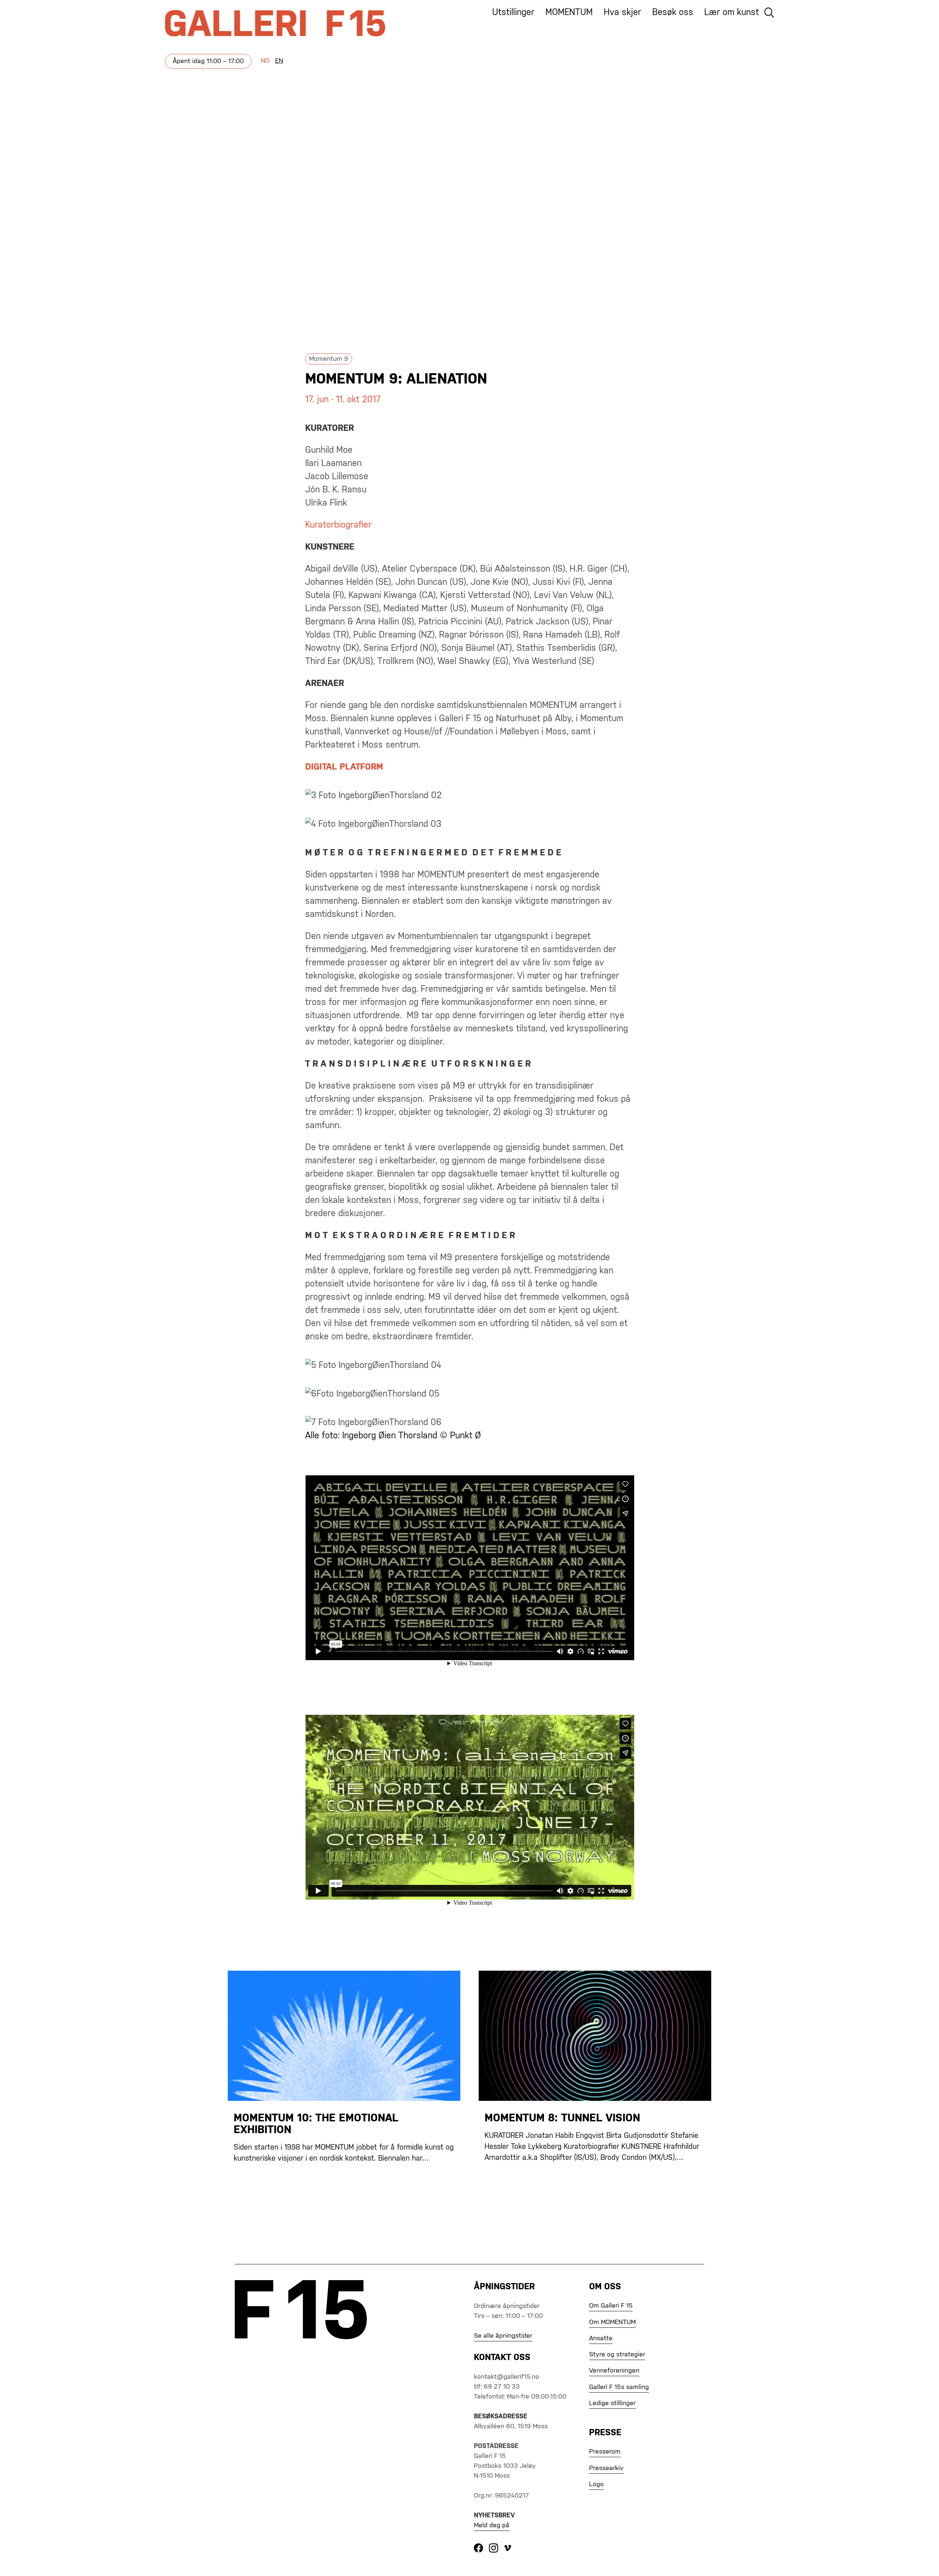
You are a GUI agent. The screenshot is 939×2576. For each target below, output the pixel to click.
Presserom (605, 2452)
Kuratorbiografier (338, 525)
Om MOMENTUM (612, 2322)
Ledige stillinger (612, 2403)
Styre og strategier (617, 2355)
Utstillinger (513, 12)
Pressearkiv (606, 2468)
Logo (596, 2484)
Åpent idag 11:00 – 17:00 (208, 61)
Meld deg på (492, 2525)
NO (265, 61)
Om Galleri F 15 (611, 2306)
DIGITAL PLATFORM (344, 767)
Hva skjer (622, 12)
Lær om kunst (732, 12)
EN (279, 61)
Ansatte (601, 2338)
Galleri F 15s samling (619, 2387)
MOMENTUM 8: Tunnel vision (562, 2118)
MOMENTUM (569, 12)
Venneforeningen (614, 2371)
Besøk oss (673, 12)
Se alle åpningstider (503, 2336)
